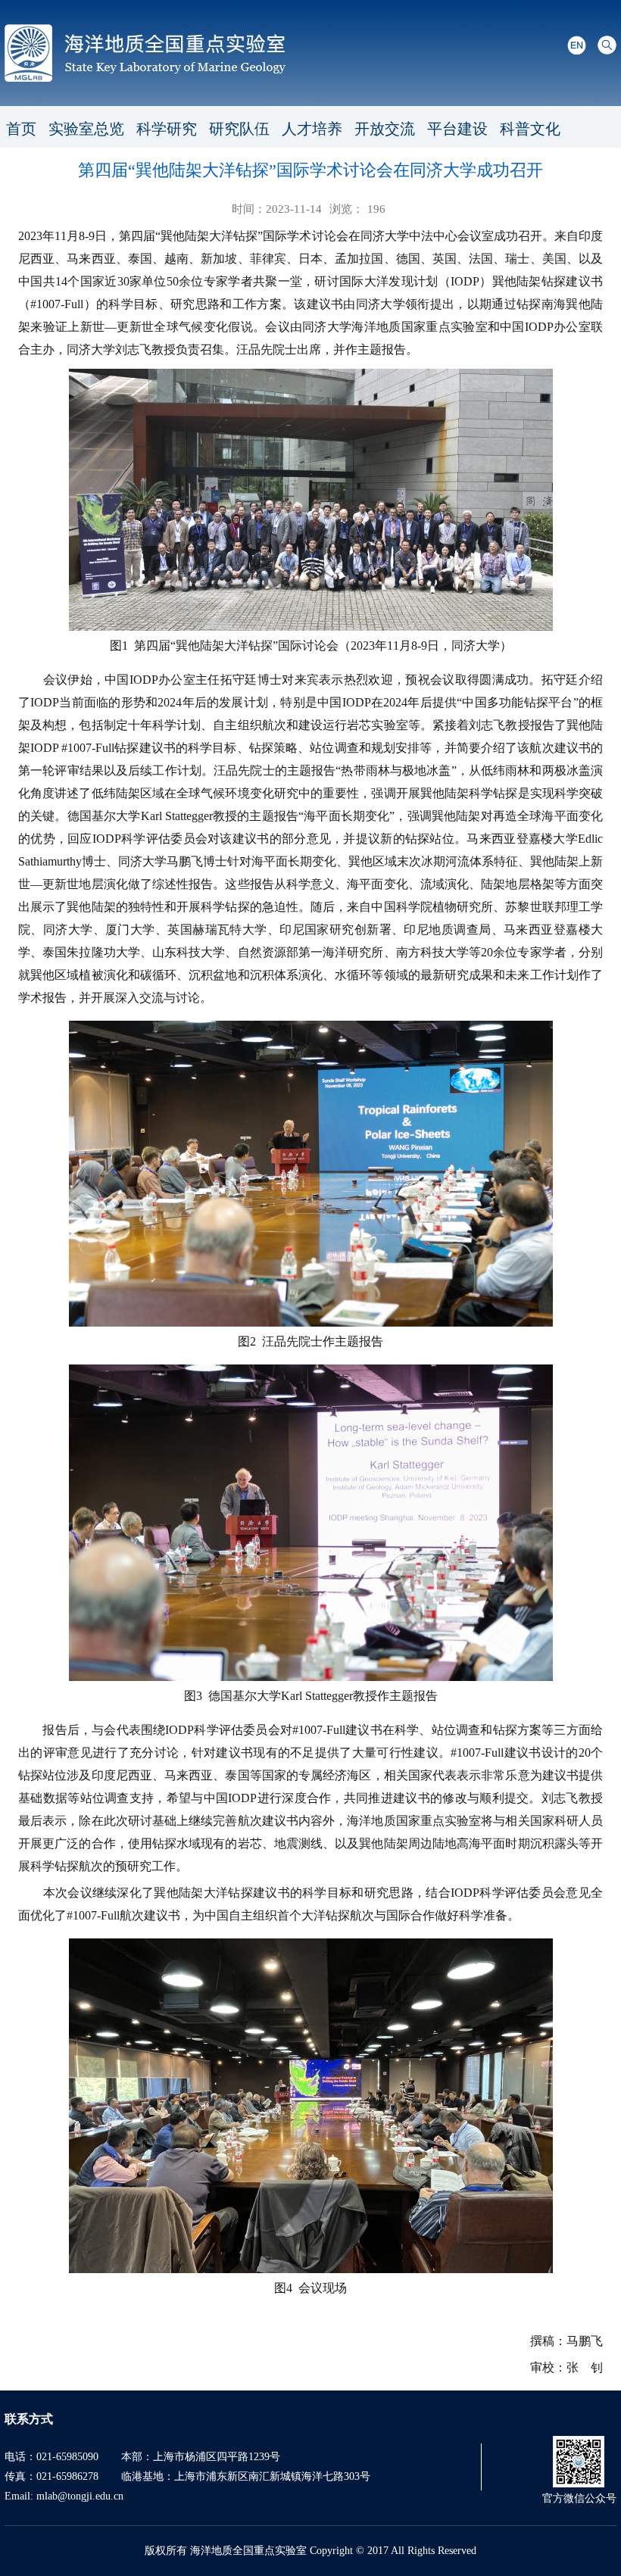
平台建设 (457, 129)
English (577, 45)
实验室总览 (86, 129)
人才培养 (312, 129)
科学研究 (167, 129)
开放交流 (385, 129)
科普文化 (530, 129)
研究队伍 (239, 129)
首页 (21, 129)
